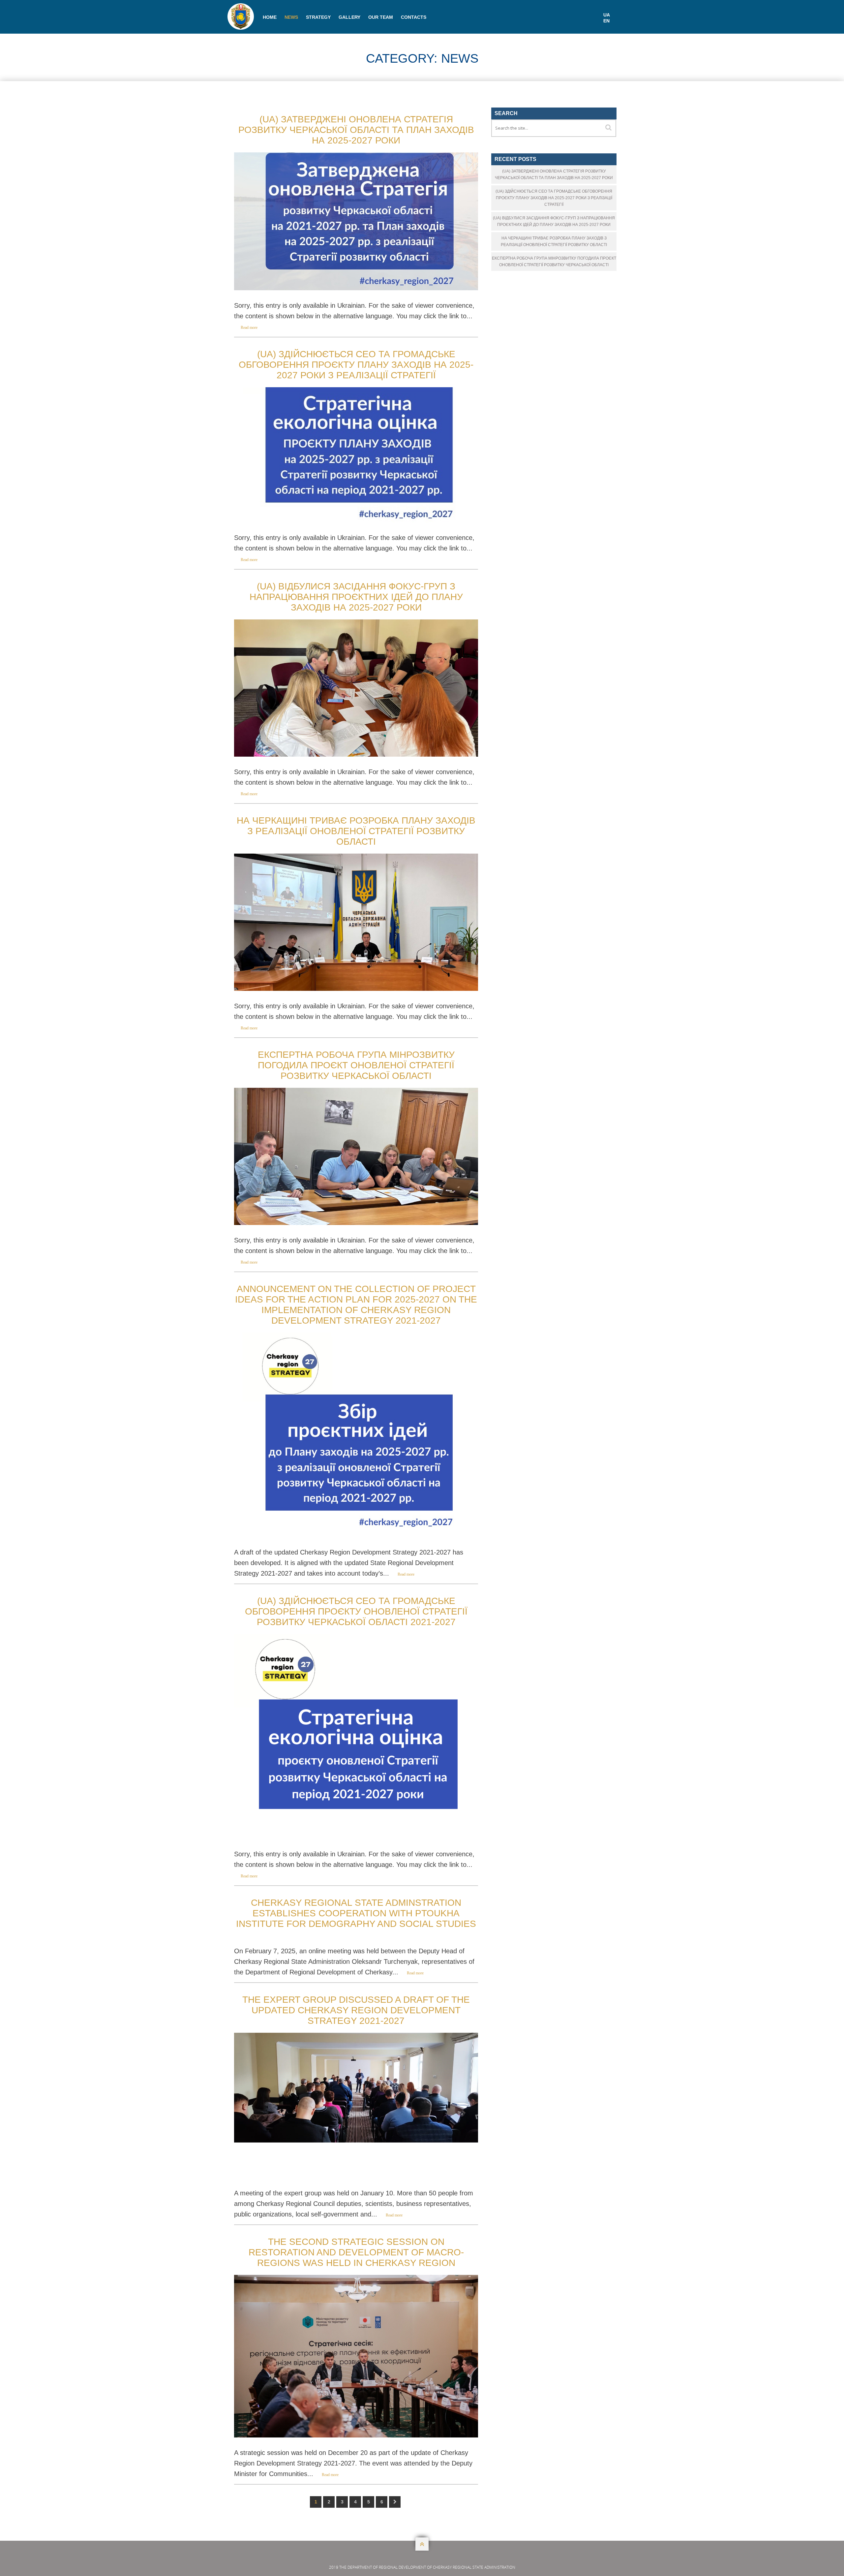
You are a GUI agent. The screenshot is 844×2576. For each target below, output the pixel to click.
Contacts (414, 17)
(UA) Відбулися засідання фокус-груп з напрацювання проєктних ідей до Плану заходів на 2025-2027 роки (356, 597)
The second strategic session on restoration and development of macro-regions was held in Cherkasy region (356, 2252)
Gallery (349, 17)
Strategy (318, 17)
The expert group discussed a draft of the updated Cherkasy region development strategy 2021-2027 (356, 2010)
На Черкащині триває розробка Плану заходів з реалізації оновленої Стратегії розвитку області (356, 831)
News (291, 17)
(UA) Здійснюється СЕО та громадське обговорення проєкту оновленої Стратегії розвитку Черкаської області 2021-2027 (356, 1611)
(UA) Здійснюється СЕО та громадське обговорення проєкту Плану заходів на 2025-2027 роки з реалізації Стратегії (356, 365)
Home (270, 17)
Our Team (381, 17)
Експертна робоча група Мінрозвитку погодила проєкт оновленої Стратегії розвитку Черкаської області (356, 1065)
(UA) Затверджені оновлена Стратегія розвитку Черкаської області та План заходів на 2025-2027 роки (356, 130)
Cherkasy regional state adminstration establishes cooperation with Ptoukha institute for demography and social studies (356, 1913)
